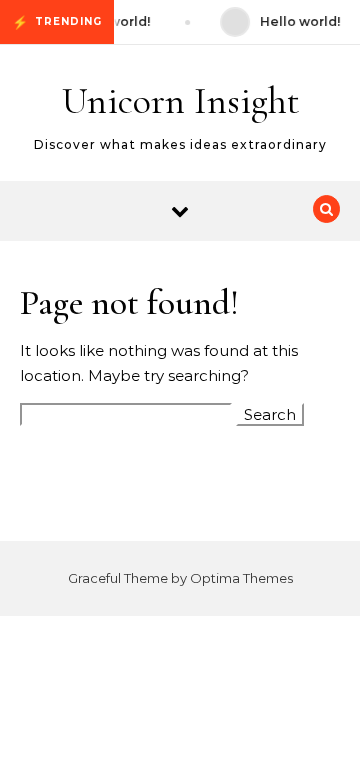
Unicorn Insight (181, 101)
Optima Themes (241, 578)
